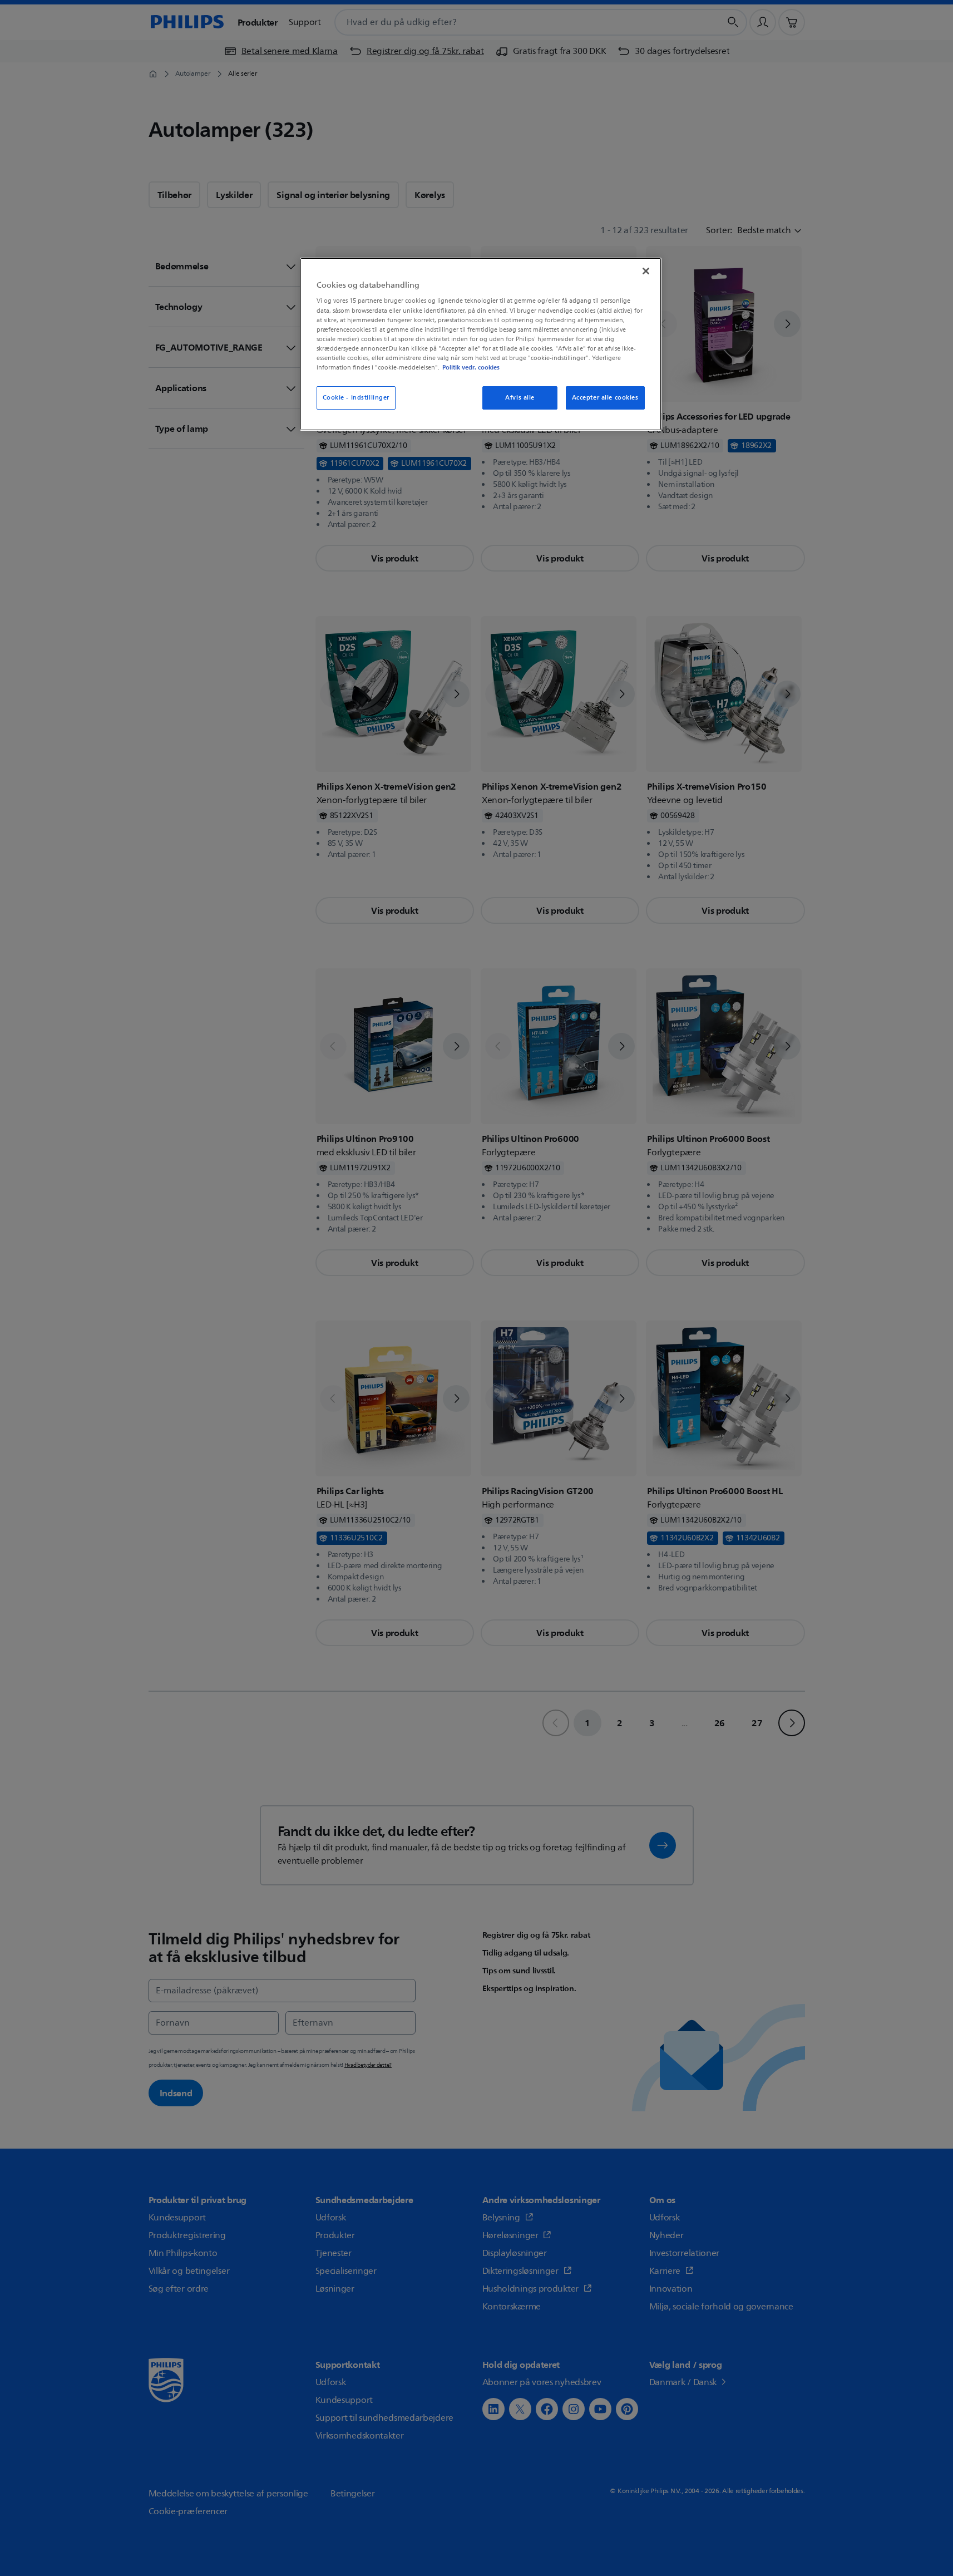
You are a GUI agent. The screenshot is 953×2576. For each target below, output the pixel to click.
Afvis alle (520, 398)
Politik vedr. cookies (471, 367)
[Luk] (646, 271)
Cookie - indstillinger (356, 398)
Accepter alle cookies (605, 398)
